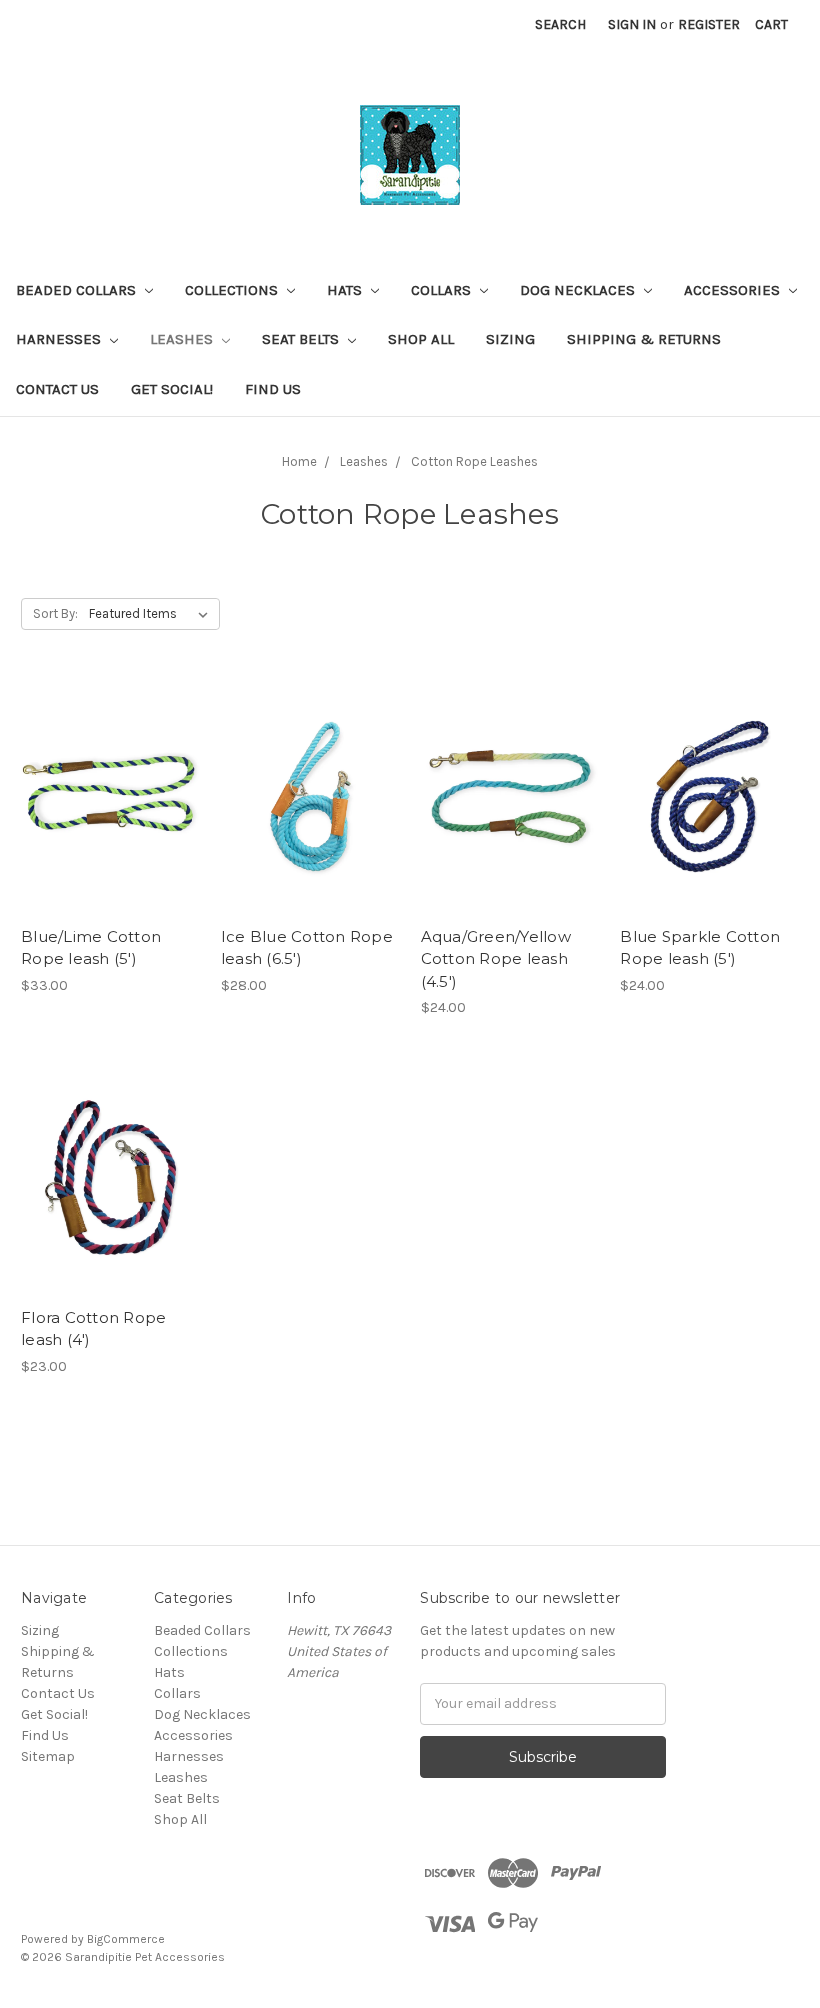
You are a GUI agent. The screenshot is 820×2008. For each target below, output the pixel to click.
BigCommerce (126, 1939)
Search (560, 24)
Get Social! (172, 389)
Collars (443, 290)
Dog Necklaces (579, 290)
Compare (104, 797)
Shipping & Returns (644, 339)
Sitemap (48, 1756)
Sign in (632, 24)
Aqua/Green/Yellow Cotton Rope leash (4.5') (496, 959)
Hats (346, 290)
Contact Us (57, 389)
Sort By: (55, 613)
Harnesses (60, 339)
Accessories (734, 290)
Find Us (273, 389)
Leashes (183, 339)
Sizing (510, 339)
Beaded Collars (78, 290)
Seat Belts (302, 339)
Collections (233, 290)
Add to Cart (110, 832)
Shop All (421, 339)
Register (709, 24)
